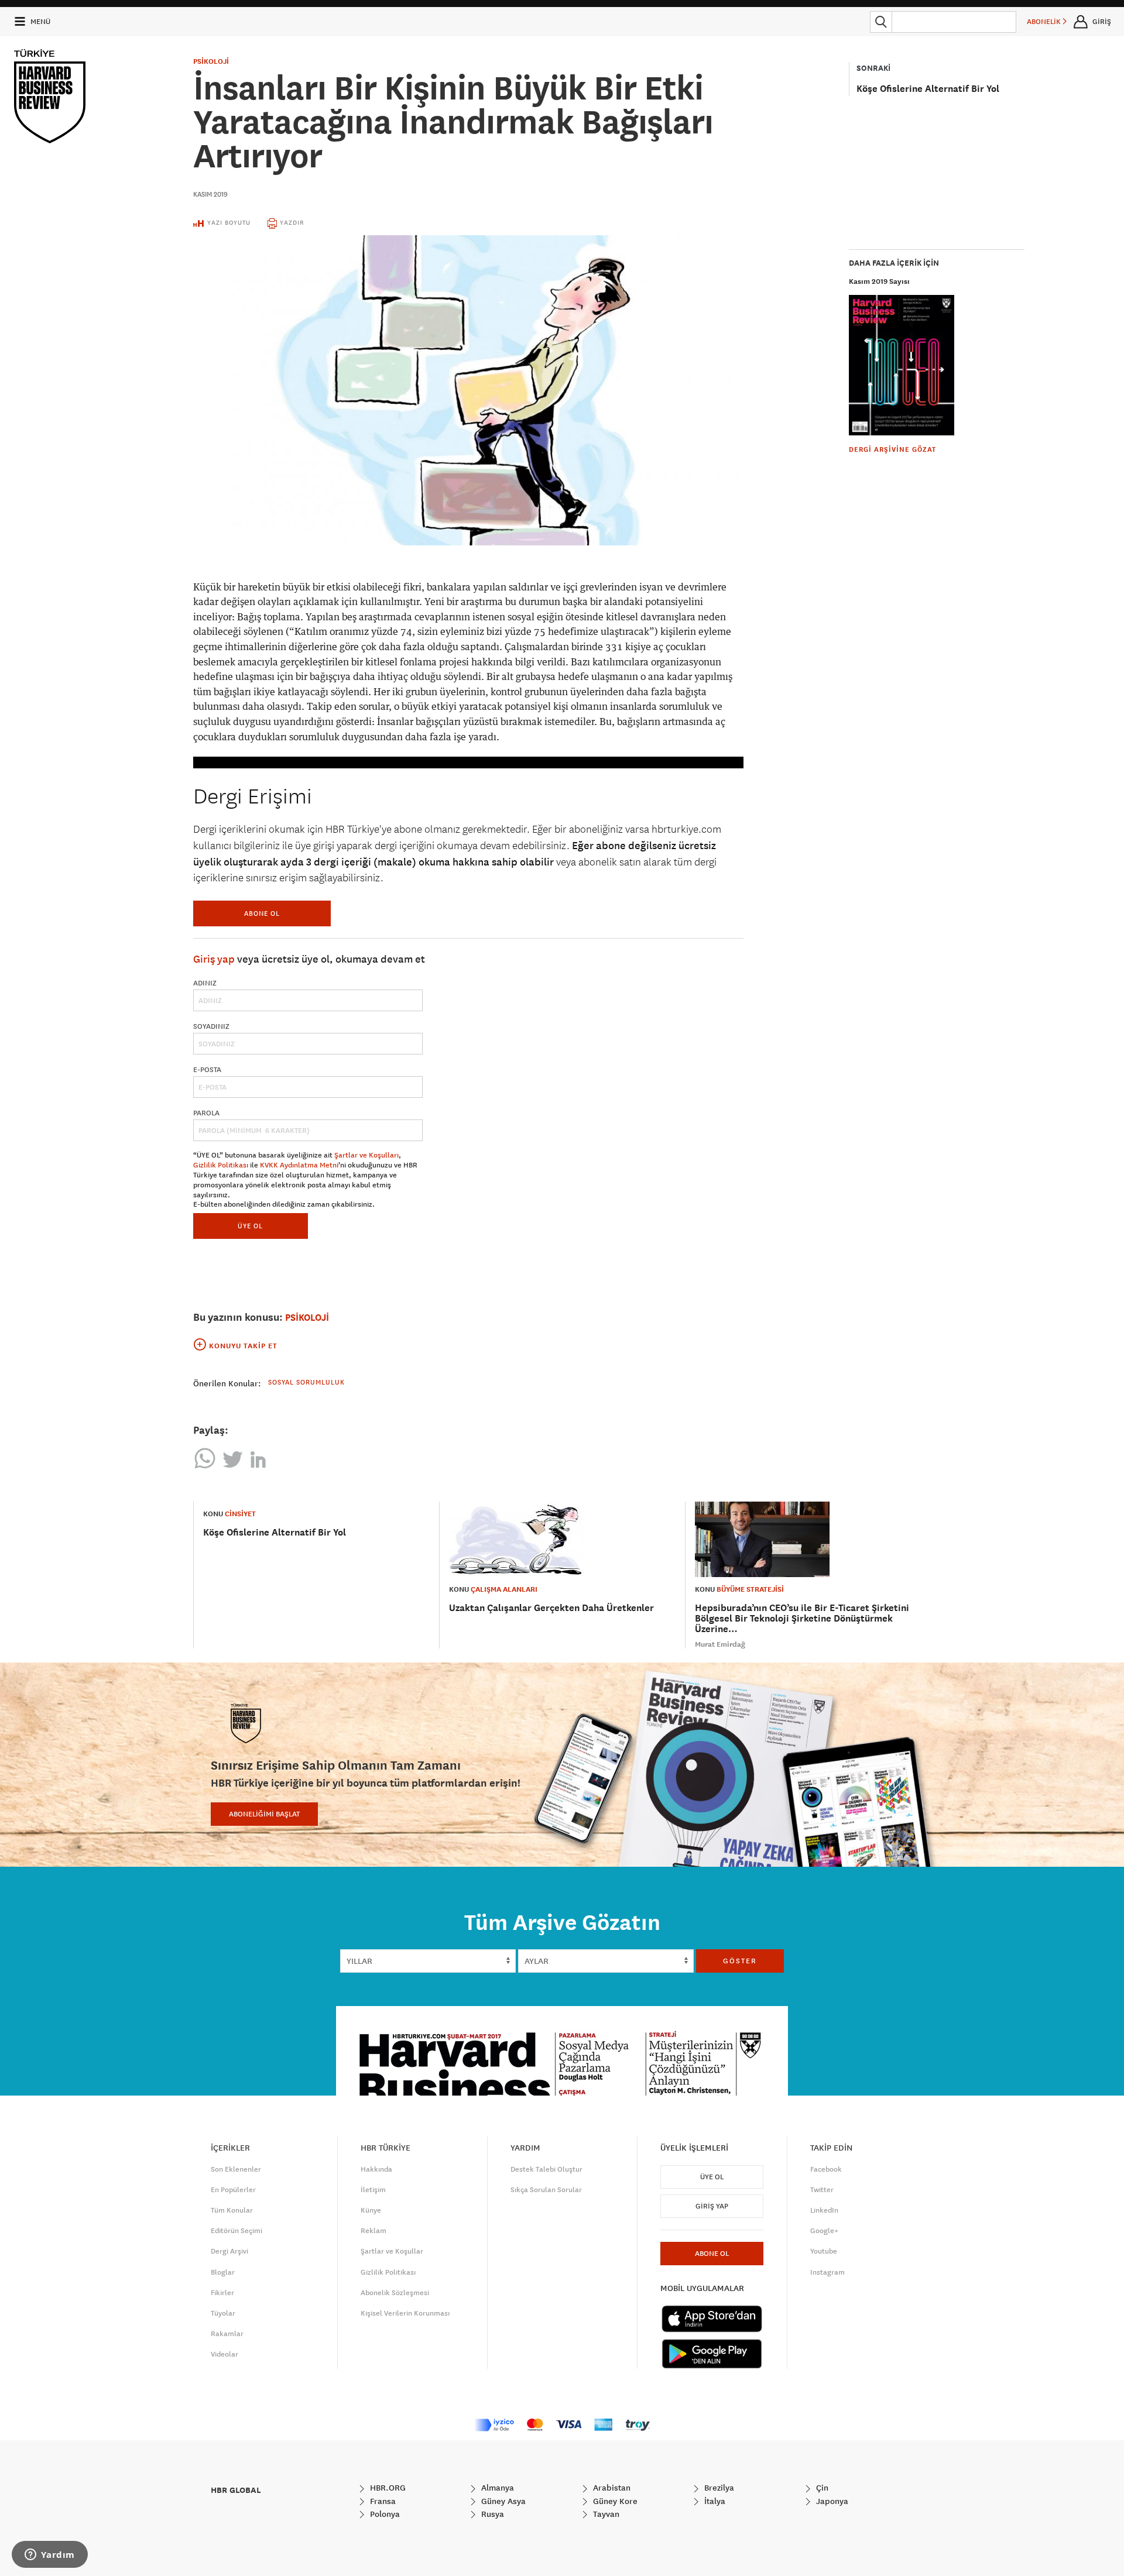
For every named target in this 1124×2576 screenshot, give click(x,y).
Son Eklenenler (236, 2169)
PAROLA (206, 1113)
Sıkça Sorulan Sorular (546, 2190)
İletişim (373, 2190)
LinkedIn (824, 2210)
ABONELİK (1045, 22)
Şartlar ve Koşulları (366, 1155)
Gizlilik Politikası (221, 1165)
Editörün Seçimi (237, 2231)
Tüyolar (223, 2313)
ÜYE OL (250, 1226)
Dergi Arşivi (229, 2251)
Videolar (225, 2354)
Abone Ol (262, 913)
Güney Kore (614, 2501)
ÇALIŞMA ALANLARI (504, 1589)
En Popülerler (233, 2190)
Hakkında (376, 2169)
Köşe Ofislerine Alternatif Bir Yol (928, 89)
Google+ (824, 2231)
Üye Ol (712, 2177)
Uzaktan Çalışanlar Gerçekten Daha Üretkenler (551, 1608)
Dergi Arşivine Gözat (892, 449)
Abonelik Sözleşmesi (395, 2293)
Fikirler (222, 2293)
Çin (821, 2488)
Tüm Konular (232, 2210)
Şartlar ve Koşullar (392, 2251)
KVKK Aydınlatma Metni (299, 1165)
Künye (371, 2210)
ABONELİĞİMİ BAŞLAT (264, 1814)
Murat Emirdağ (720, 1644)
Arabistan (611, 2488)
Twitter (822, 2190)
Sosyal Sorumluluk (306, 1382)
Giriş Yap (712, 2206)
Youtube (824, 2251)
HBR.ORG (387, 2488)
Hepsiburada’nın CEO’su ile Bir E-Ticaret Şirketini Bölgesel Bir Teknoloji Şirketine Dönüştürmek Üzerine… (802, 1618)
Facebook (826, 2169)
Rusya (491, 2514)
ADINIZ (205, 983)
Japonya (831, 2501)
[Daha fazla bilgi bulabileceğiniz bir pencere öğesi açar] (50, 2556)
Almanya (496, 2488)
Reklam (373, 2231)
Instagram (827, 2272)
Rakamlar (227, 2334)
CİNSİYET (240, 1514)
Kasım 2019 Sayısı (879, 281)
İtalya (714, 2501)
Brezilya (718, 2488)
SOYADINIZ (211, 1026)
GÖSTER (740, 1961)
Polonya (384, 2514)
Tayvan (605, 2514)
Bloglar (223, 2272)
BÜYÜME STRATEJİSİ (750, 1589)
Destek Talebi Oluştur (546, 2169)
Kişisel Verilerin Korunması (405, 2313)
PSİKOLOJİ (211, 61)
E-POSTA (207, 1070)
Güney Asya (502, 2501)
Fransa (382, 2501)
